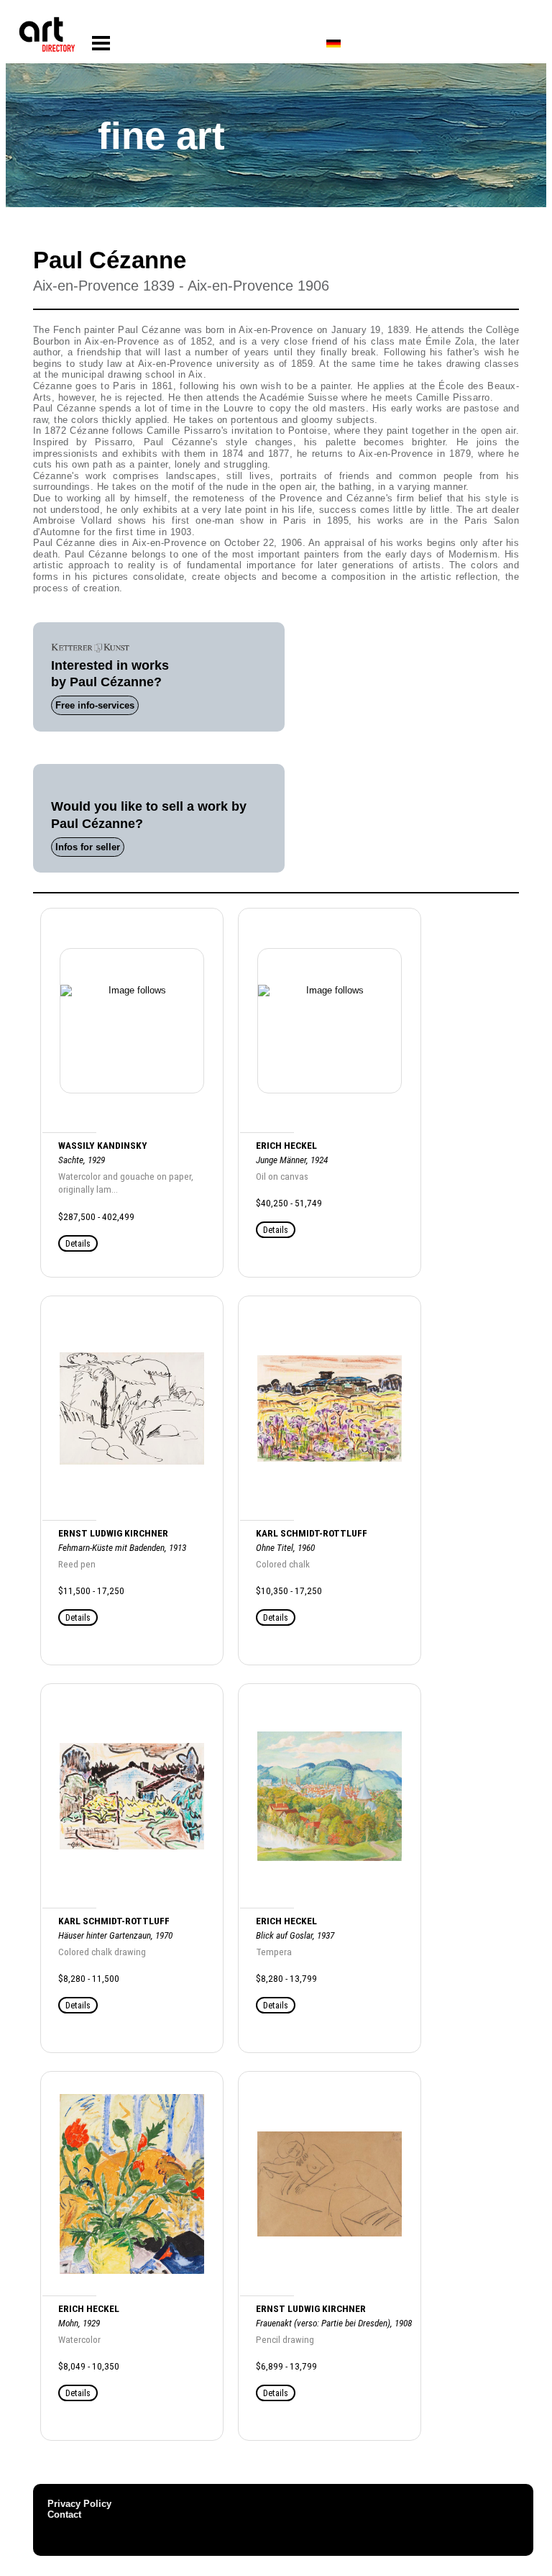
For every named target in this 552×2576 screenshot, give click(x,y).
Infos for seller (88, 847)
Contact (64, 2514)
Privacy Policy (79, 2504)
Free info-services (95, 705)
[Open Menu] (101, 44)
